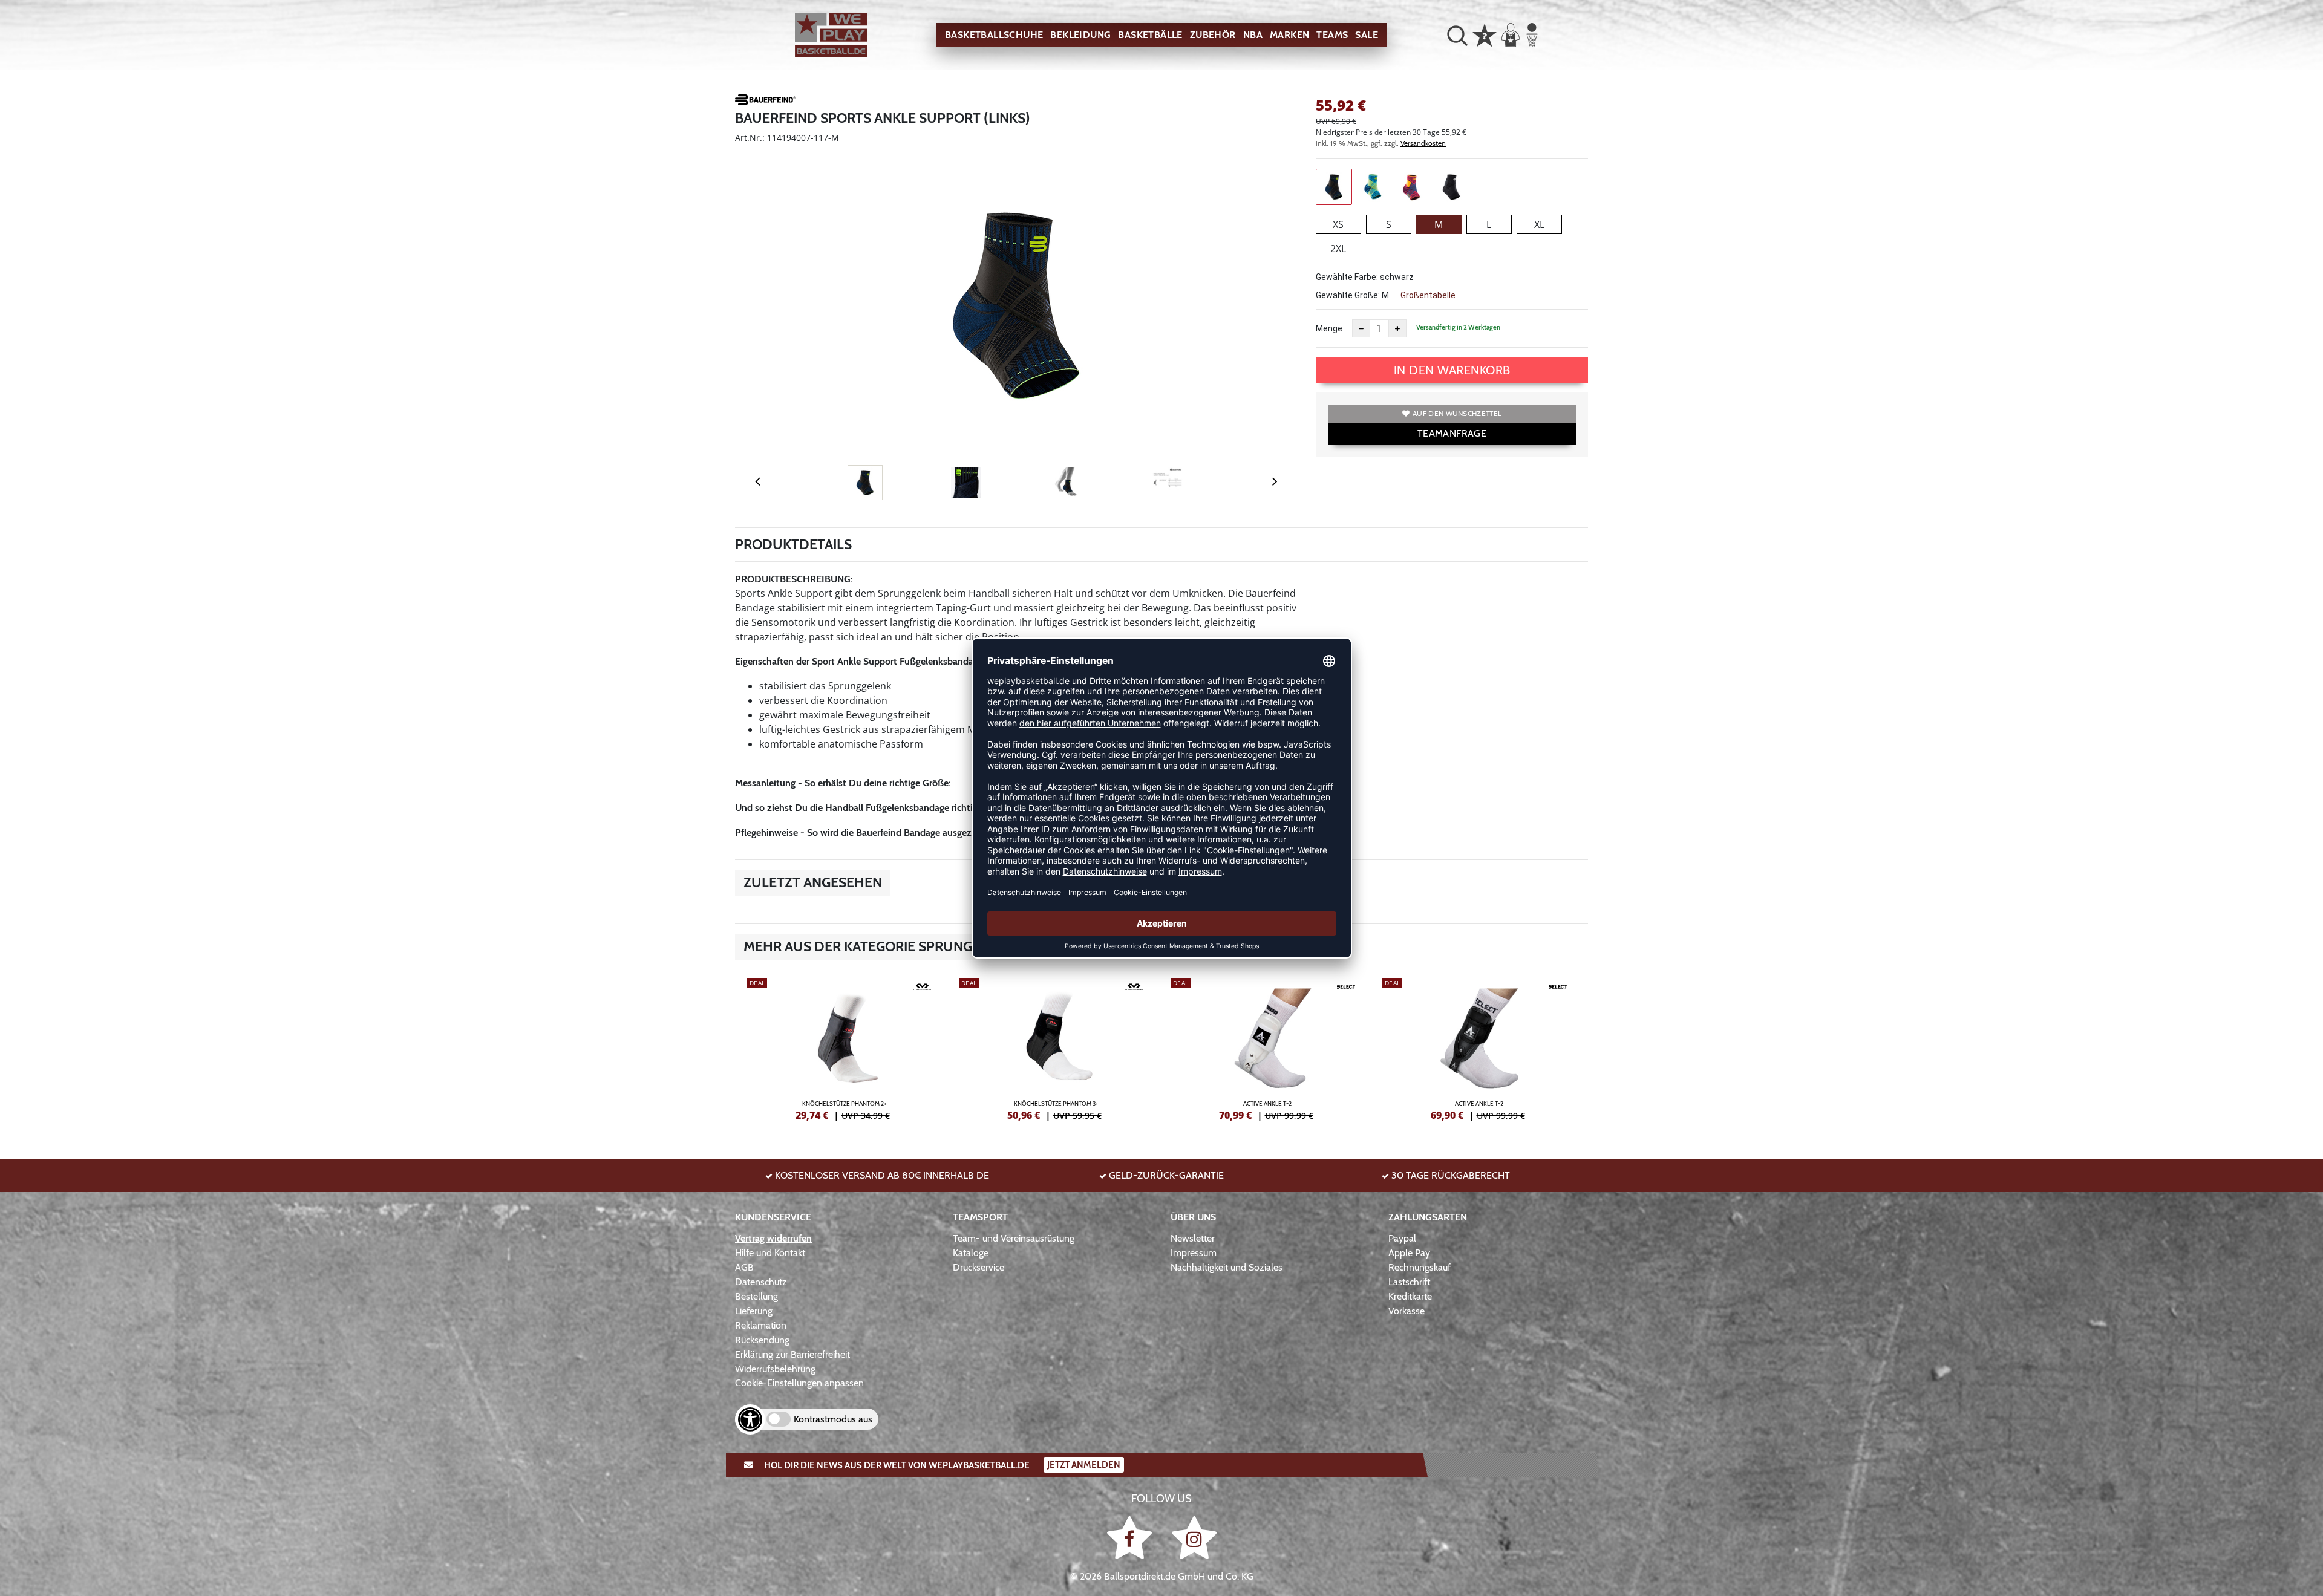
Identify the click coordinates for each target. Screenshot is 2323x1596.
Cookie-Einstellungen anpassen (799, 1383)
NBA (1253, 35)
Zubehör (1213, 35)
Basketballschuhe (994, 35)
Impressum (1194, 1253)
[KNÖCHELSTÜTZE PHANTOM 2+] (844, 1047)
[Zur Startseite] (831, 35)
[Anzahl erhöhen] (1397, 328)
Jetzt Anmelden (1084, 1465)
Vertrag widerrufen (773, 1238)
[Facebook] (1132, 1537)
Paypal (1402, 1238)
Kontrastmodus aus (833, 1419)
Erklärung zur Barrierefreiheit (792, 1354)
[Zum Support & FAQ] (1485, 34)
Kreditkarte (1410, 1296)
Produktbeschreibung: (794, 579)
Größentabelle (1428, 295)
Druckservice (979, 1267)
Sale (1367, 35)
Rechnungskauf (1420, 1267)
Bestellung (756, 1296)
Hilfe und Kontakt (770, 1253)
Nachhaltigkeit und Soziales (1227, 1267)
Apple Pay (1409, 1253)
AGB (744, 1267)
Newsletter (1193, 1238)
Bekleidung (1080, 35)
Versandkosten (1423, 143)
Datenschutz (761, 1282)
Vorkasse (1407, 1311)
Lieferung (754, 1311)
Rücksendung (762, 1340)
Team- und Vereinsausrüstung (1014, 1238)
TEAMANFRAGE (1452, 433)
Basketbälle (1150, 35)
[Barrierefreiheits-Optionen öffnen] (750, 1419)
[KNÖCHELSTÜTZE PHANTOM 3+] (1056, 1047)
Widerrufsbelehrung (775, 1369)
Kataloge (971, 1253)
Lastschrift (1409, 1282)
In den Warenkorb (1452, 370)
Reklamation (761, 1325)
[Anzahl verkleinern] (1361, 328)
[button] (1457, 35)
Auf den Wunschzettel (1457, 413)
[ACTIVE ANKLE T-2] (1267, 1047)
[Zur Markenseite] (765, 102)
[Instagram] (1194, 1537)
